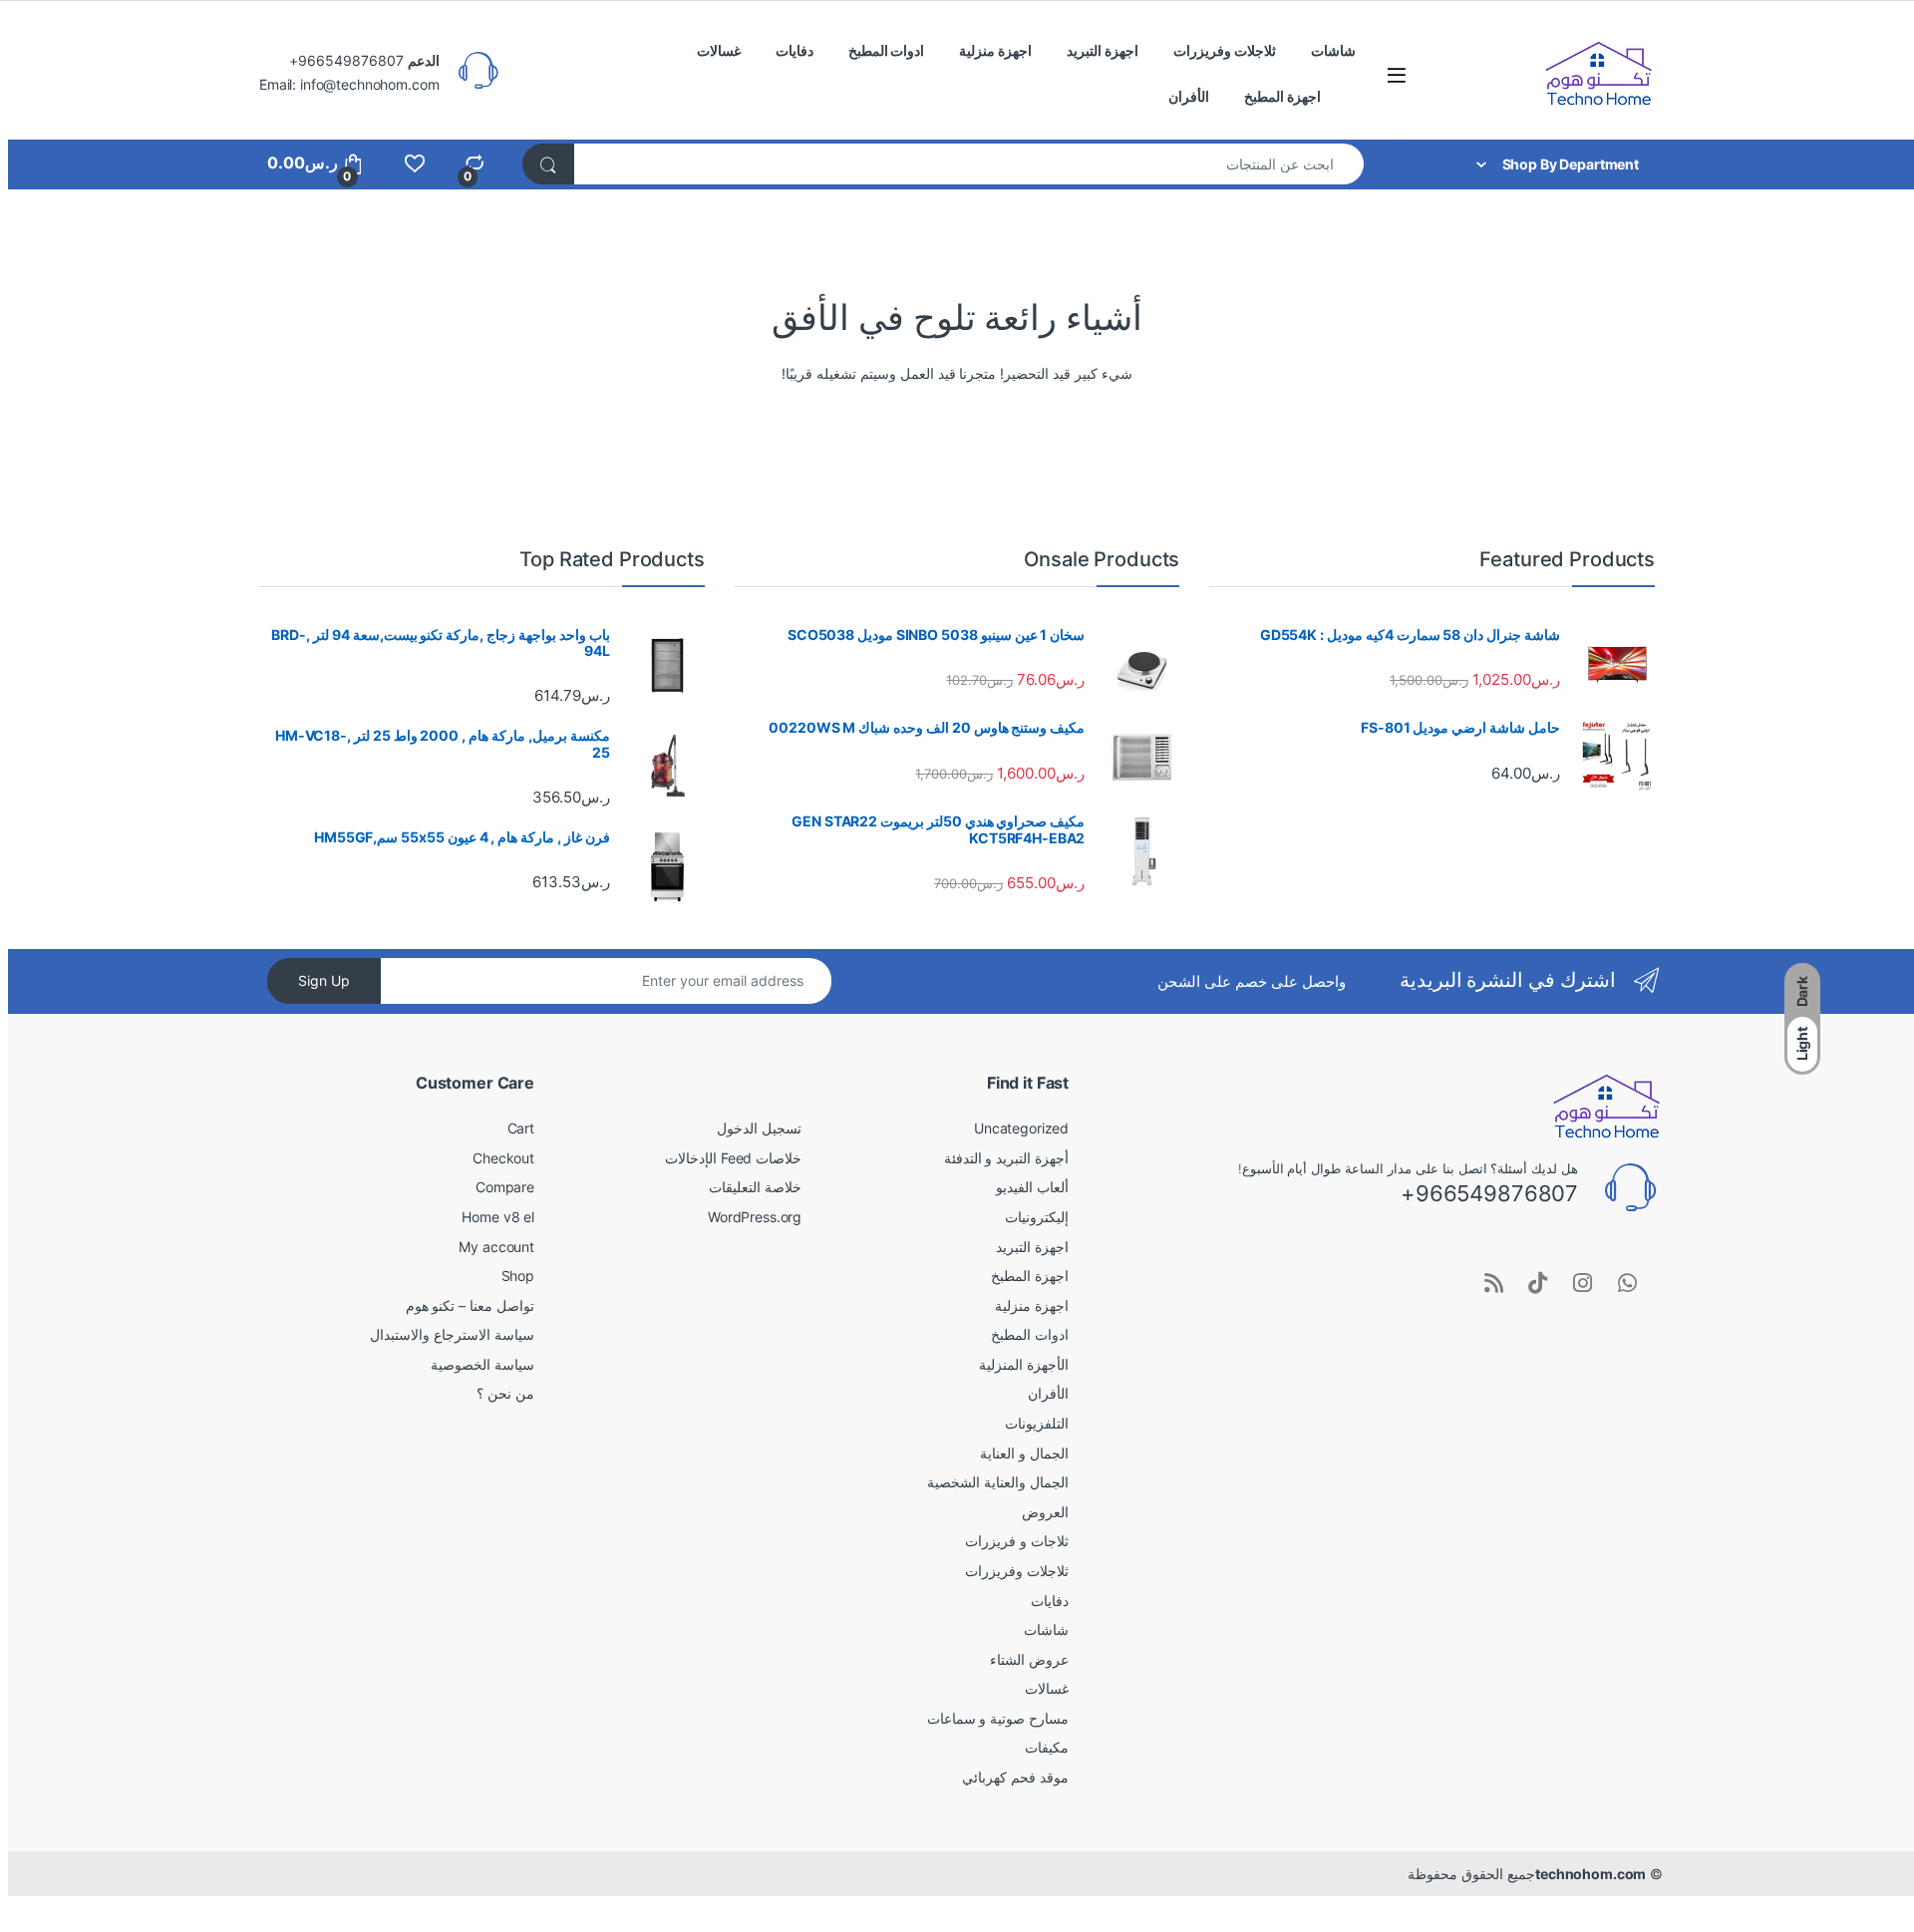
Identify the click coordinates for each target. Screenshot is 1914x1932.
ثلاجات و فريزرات (1017, 1541)
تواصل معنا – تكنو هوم (470, 1305)
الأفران (1189, 96)
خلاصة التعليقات (755, 1187)
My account (496, 1247)
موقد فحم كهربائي (1015, 1777)
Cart (521, 1128)
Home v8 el (498, 1217)
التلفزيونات (1037, 1423)
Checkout (503, 1158)
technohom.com (1591, 1874)
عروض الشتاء (1029, 1659)
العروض (1045, 1512)
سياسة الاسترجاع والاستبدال (452, 1334)
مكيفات (1047, 1747)
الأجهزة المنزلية (1024, 1364)
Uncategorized (1021, 1128)
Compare (505, 1187)
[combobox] (968, 164)
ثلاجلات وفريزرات (1225, 50)
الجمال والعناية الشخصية (998, 1482)
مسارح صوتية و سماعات (998, 1718)
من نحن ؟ (505, 1393)
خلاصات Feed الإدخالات (733, 1158)
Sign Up (324, 980)
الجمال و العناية (1024, 1453)
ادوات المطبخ (887, 50)
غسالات (719, 50)
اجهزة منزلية (995, 50)
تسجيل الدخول (759, 1128)
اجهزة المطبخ (1282, 96)
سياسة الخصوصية (482, 1364)
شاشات (1333, 50)
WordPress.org (755, 1217)
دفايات (795, 50)
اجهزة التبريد (1103, 50)
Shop (518, 1276)
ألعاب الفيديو (1032, 1187)
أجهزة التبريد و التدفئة (1007, 1158)
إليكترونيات (1037, 1217)
